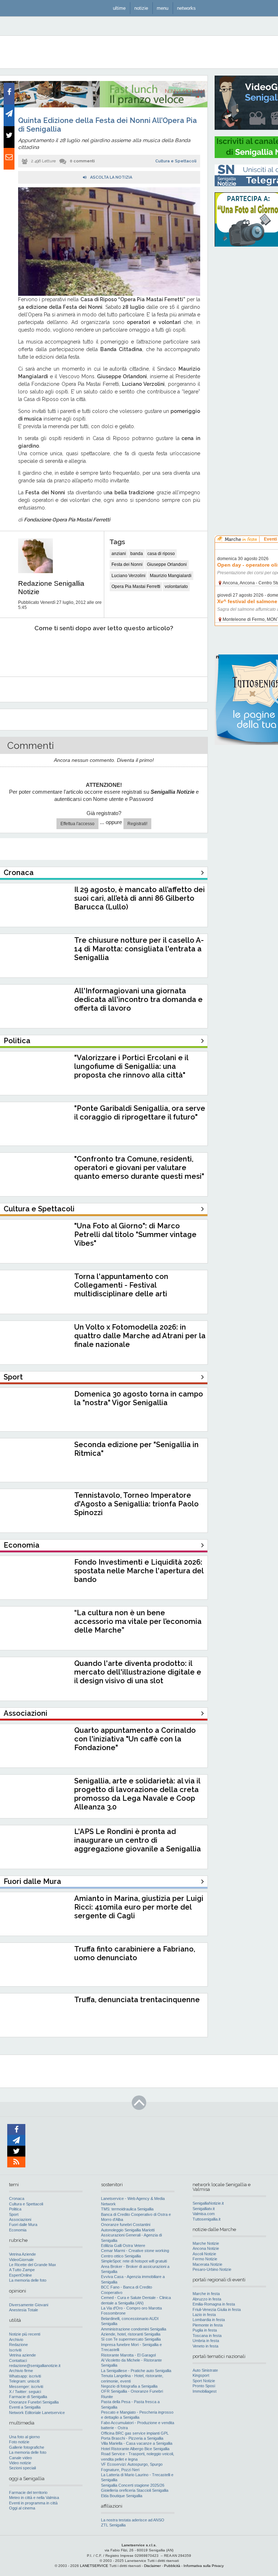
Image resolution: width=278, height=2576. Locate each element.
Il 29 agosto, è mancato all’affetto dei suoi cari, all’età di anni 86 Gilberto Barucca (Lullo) (140, 898)
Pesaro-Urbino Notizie (212, 2269)
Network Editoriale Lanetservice (37, 2413)
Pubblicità (172, 2566)
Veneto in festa (205, 2346)
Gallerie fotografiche (27, 2447)
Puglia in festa (205, 2330)
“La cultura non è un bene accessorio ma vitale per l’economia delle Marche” (138, 1621)
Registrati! (137, 824)
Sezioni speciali (22, 2468)
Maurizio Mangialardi (171, 576)
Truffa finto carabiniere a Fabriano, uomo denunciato (135, 1953)
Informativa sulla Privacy (204, 2566)
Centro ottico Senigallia (121, 2256)
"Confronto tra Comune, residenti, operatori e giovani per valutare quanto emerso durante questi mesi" (139, 1168)
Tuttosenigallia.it (207, 2219)
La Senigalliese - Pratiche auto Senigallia (136, 2371)
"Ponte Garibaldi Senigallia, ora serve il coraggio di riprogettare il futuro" (140, 1113)
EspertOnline (20, 2275)
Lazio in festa (204, 2315)
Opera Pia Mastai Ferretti (136, 587)
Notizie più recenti (25, 2334)
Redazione (18, 2345)
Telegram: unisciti (24, 2381)
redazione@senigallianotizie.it (35, 2366)
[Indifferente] (95, 650)
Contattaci (18, 2360)
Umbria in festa (206, 2341)
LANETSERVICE (94, 2566)
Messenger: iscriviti (26, 2387)
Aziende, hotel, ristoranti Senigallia (131, 2334)
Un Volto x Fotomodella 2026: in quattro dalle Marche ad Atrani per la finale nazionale (140, 1336)
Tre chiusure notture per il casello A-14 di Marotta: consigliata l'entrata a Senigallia (139, 949)
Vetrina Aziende (22, 2254)
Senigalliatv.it (204, 2209)
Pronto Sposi (204, 2386)
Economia (18, 2230)
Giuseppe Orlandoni (167, 564)
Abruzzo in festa (207, 2299)
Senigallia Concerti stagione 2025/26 (133, 2485)
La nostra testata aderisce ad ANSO (133, 2520)
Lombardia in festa (209, 2320)
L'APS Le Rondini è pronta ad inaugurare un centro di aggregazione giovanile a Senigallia (138, 1840)
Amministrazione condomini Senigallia (134, 2329)
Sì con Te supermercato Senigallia (131, 2339)
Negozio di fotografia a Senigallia (129, 2386)
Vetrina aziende (22, 2355)
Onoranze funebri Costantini (126, 2225)
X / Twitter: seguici (25, 2392)
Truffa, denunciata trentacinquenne (137, 2000)
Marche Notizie (206, 2243)
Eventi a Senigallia (25, 2407)
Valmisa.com (204, 2214)
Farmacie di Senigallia (28, 2397)
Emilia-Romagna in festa (214, 2304)
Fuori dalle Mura (23, 2225)
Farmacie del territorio (28, 2492)
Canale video (20, 2458)
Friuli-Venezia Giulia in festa (217, 2310)
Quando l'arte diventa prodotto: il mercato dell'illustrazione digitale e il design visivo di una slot (138, 1672)
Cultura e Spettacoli (176, 161)
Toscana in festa (207, 2336)
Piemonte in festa (208, 2325)
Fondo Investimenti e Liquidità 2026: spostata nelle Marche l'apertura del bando (139, 1571)
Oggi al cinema (22, 2508)
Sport (14, 2214)
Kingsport (201, 2375)
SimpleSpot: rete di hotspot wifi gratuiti (134, 2261)
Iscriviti (15, 2350)
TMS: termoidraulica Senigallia (127, 2209)
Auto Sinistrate (205, 2370)
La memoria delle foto (28, 2280)
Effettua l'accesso (77, 824)
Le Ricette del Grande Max (33, 2265)
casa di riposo (161, 554)
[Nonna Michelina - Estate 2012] (104, 106)
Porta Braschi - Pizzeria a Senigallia (132, 2438)
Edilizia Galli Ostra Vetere (123, 2246)
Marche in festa (206, 2294)
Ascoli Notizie (204, 2254)
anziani (119, 554)
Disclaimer (152, 2566)
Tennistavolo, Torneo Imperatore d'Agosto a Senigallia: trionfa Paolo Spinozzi (136, 1504)
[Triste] (57, 650)
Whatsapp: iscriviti (25, 2376)
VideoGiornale (21, 2260)
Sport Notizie (204, 2381)
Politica (15, 2209)
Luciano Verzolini (129, 576)
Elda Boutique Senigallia (122, 2496)
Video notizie (20, 2463)
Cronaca (17, 2198)
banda (137, 554)
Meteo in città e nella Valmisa (34, 2498)
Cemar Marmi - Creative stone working (135, 2251)
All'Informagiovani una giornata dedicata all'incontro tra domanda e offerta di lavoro (138, 999)
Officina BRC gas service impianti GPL (135, 2433)
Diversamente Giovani (29, 2305)
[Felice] (134, 650)
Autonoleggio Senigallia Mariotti (128, 2230)
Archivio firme (21, 2371)
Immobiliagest (205, 2391)
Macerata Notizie (207, 2264)
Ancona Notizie (206, 2248)
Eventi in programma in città (33, 2503)
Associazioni (20, 2219)
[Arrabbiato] (18, 650)
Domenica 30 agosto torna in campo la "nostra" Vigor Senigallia (139, 1398)
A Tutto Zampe (22, 2270)
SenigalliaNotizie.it (208, 2203)
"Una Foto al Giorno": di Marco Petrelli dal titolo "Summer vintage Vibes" (135, 1234)
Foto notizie (19, 2442)
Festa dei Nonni (127, 564)
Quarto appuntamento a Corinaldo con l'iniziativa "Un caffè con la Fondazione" (135, 1739)
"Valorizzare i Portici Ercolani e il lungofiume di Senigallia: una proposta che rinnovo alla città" (131, 1066)
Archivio (16, 2340)
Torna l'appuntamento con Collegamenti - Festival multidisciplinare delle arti (121, 1285)
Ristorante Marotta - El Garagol (128, 2355)
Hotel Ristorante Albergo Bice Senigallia (135, 2449)
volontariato (176, 587)
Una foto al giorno (24, 2437)
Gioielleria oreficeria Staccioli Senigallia (135, 2490)
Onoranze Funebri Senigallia (34, 2402)
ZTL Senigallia (113, 2525)
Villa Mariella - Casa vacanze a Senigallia (137, 2443)
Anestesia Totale (24, 2310)
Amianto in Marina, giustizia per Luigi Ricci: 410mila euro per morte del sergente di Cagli (139, 1907)
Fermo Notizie (205, 2259)
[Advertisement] (246, 362)
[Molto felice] (173, 650)
